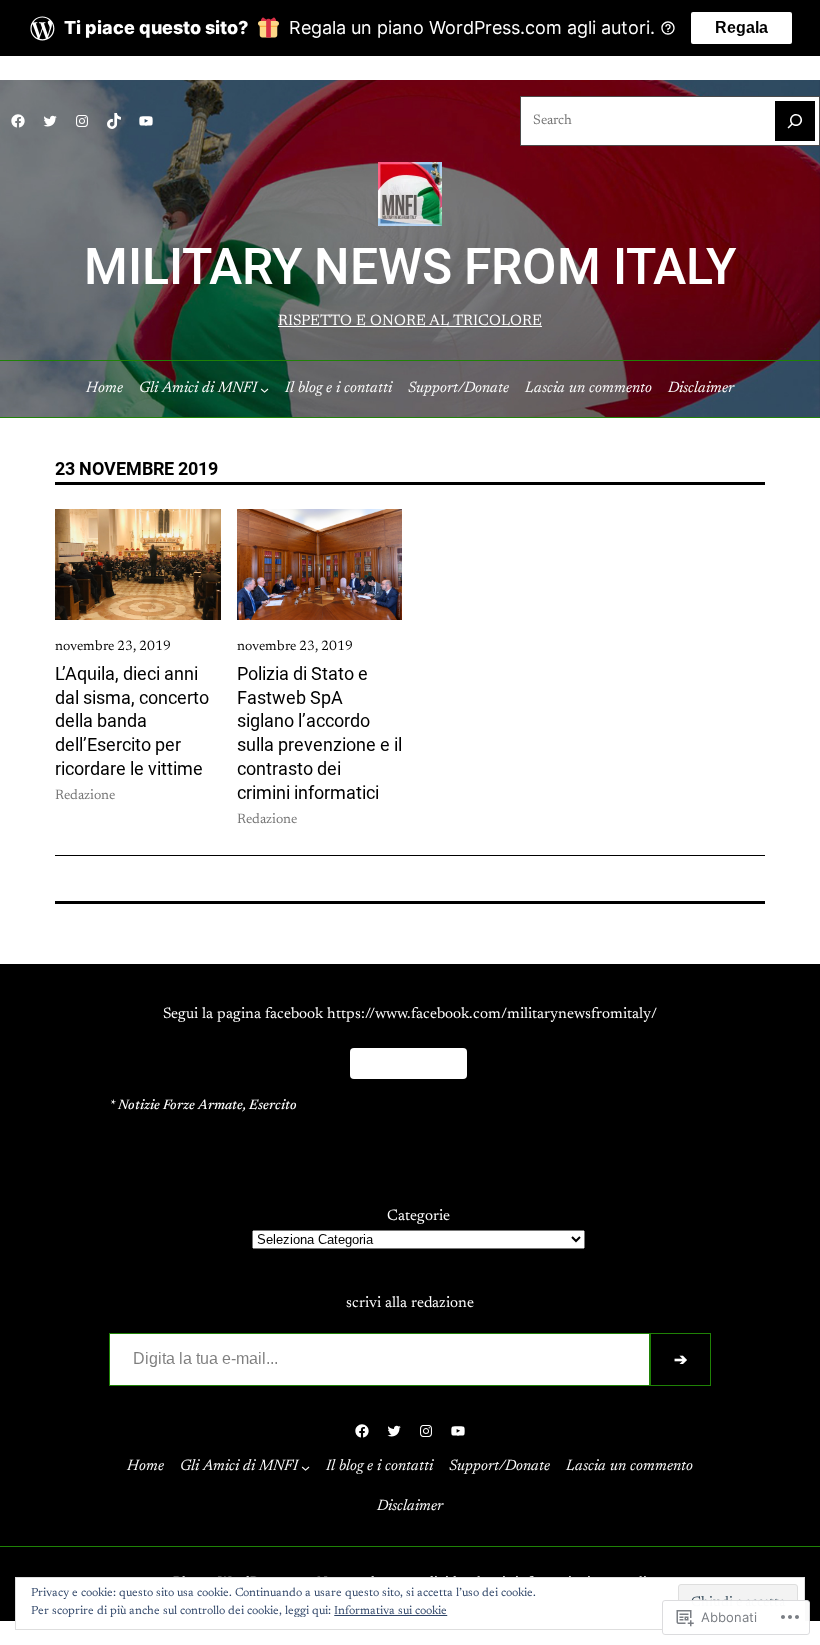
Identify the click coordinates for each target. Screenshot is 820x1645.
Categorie (418, 1216)
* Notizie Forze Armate (176, 1106)
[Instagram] (82, 121)
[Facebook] (18, 121)
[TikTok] (114, 121)
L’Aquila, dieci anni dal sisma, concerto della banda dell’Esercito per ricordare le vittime (132, 721)
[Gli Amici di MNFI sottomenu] (264, 388)
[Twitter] (50, 121)
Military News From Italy (410, 266)
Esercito (273, 1106)
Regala (741, 27)
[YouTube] (146, 121)
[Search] (795, 121)
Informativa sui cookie (390, 1611)
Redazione (85, 796)
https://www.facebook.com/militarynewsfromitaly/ (492, 1014)
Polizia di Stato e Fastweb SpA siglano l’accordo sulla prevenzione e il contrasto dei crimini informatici (319, 733)
